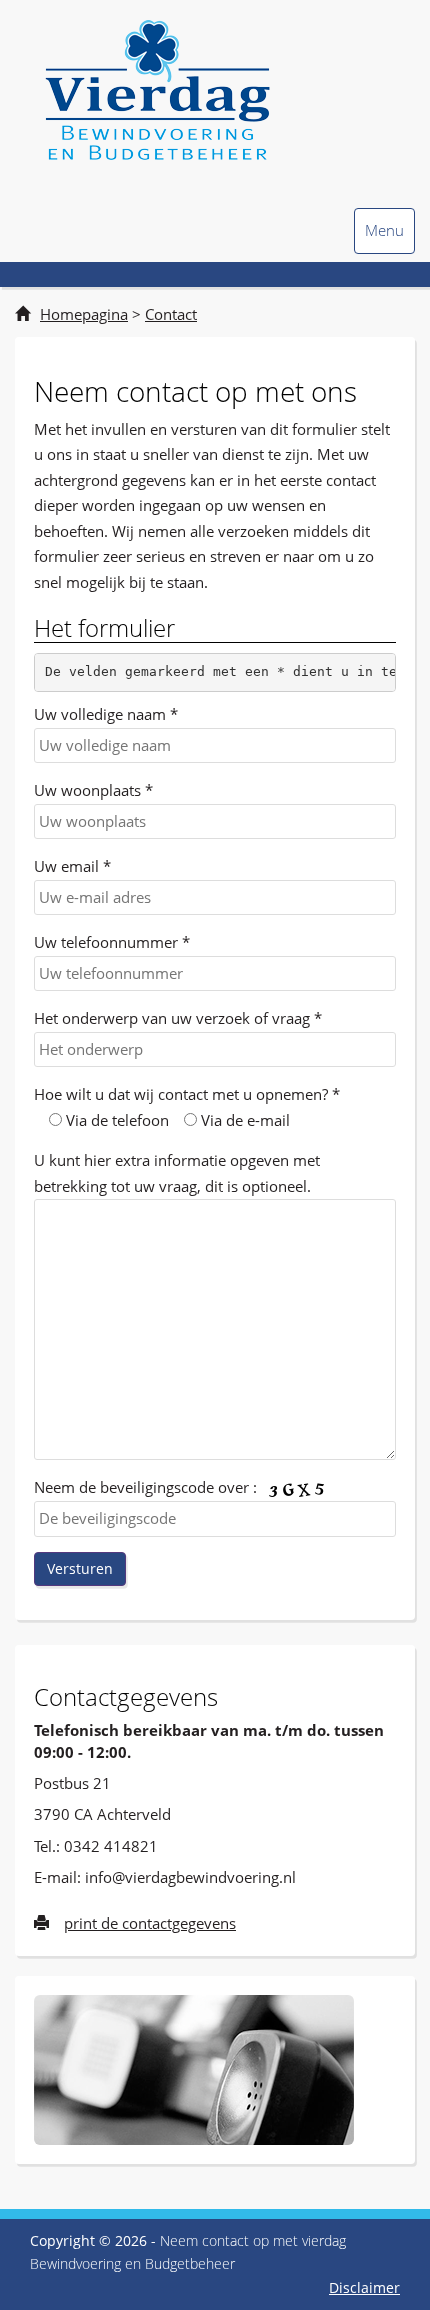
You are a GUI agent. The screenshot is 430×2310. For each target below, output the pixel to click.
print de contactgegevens (150, 1923)
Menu (384, 236)
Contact (171, 314)
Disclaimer (364, 2287)
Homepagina (84, 314)
